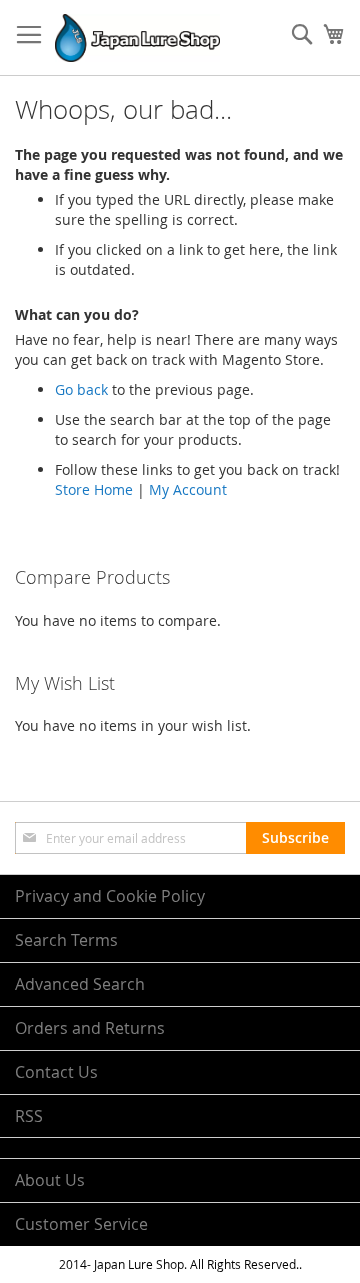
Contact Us (56, 1072)
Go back (81, 389)
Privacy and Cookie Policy (110, 896)
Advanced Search (80, 984)
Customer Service (81, 1224)
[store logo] (137, 38)
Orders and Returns (90, 1028)
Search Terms (66, 940)
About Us (50, 1180)
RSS (29, 1116)
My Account (188, 489)
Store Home (94, 489)
